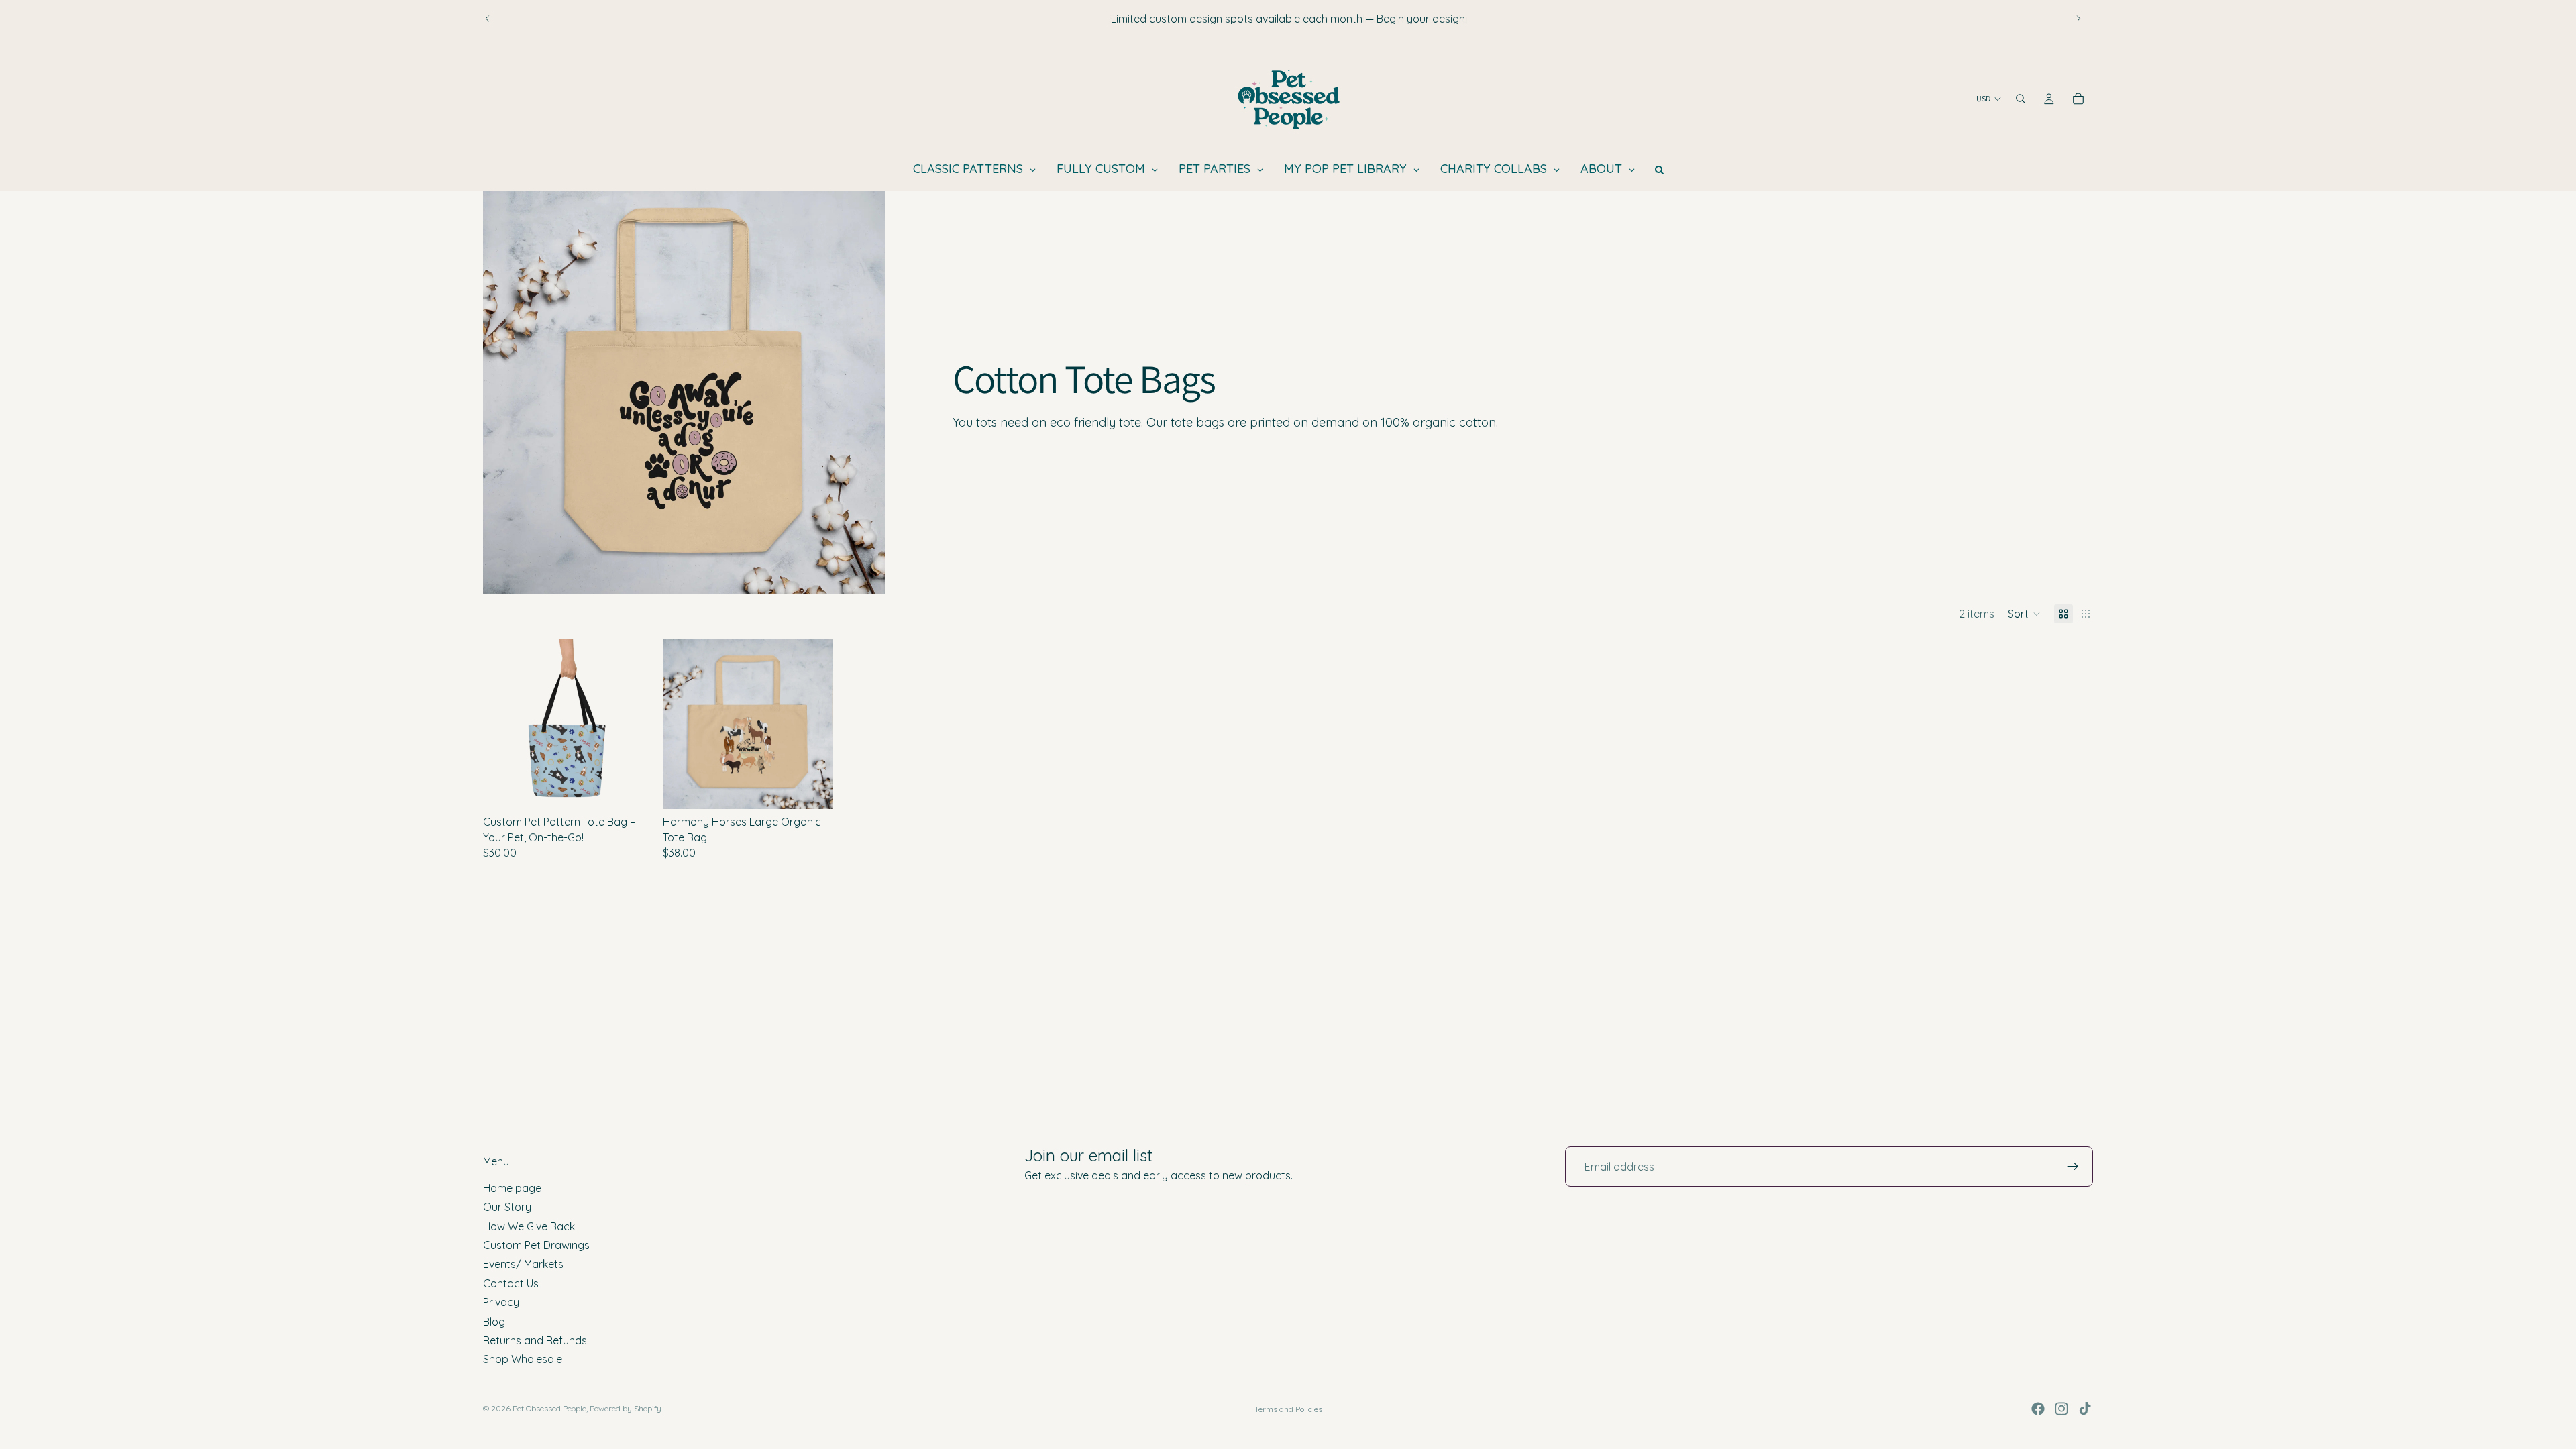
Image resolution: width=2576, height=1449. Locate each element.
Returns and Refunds (535, 1340)
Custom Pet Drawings (536, 1245)
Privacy (501, 1302)
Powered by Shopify (626, 1408)
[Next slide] (2078, 19)
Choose (643, 788)
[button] (2024, 614)
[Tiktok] (2085, 1409)
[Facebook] (2038, 1409)
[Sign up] (2073, 1167)
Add (823, 788)
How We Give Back (529, 1226)
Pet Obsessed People (549, 1408)
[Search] (2021, 99)
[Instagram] (2061, 1409)
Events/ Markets (523, 1265)
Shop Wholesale (523, 1360)
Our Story (507, 1207)
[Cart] (2078, 99)
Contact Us (511, 1283)
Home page (512, 1188)
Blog (494, 1322)
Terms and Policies (1288, 1409)
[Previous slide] (488, 19)
